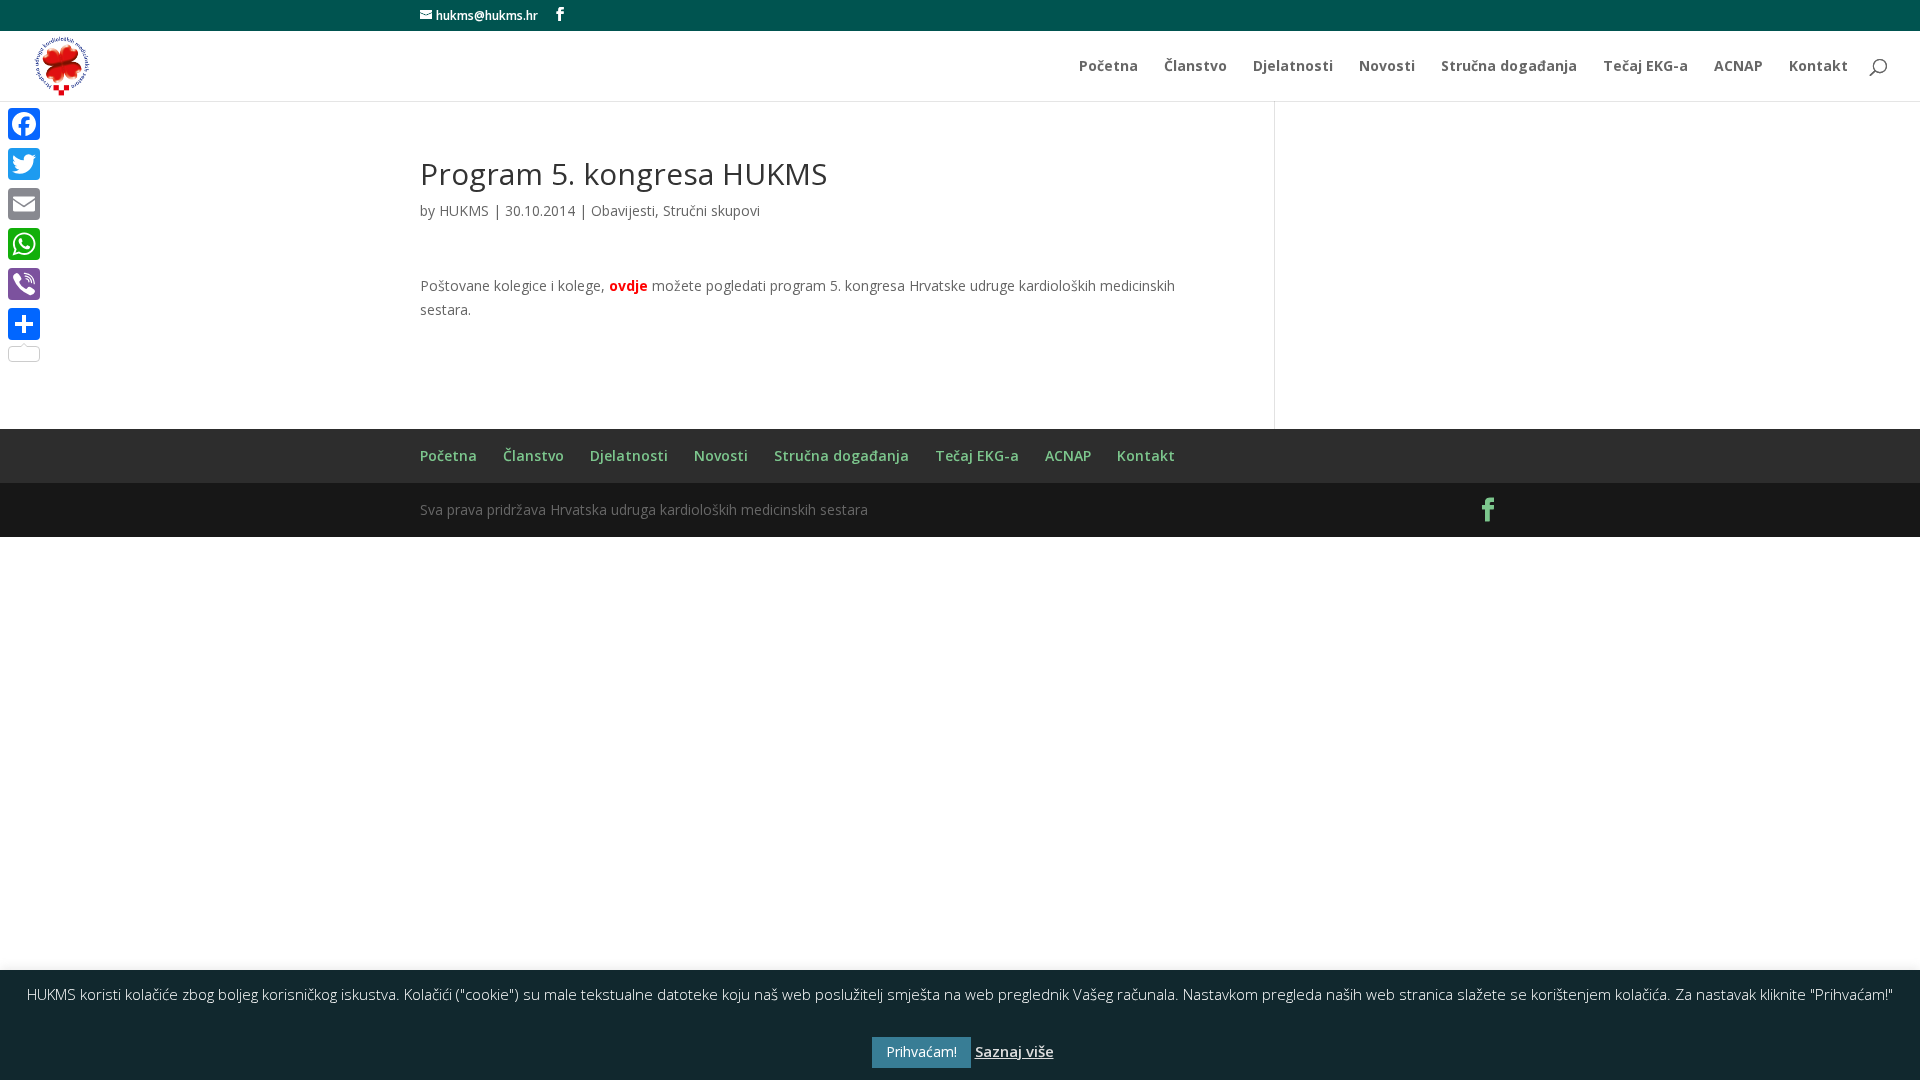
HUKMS (464, 210)
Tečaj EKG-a (1645, 67)
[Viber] (24, 284)
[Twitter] (24, 164)
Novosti (1387, 67)
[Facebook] (24, 124)
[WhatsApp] (24, 244)
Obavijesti (623, 210)
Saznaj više (1014, 1051)
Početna (1108, 67)
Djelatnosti (1293, 67)
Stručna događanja (1509, 67)
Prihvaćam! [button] (921, 1051)
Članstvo (1195, 67)
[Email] (24, 204)
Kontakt (1818, 67)
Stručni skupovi (711, 210)
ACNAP (1738, 67)
